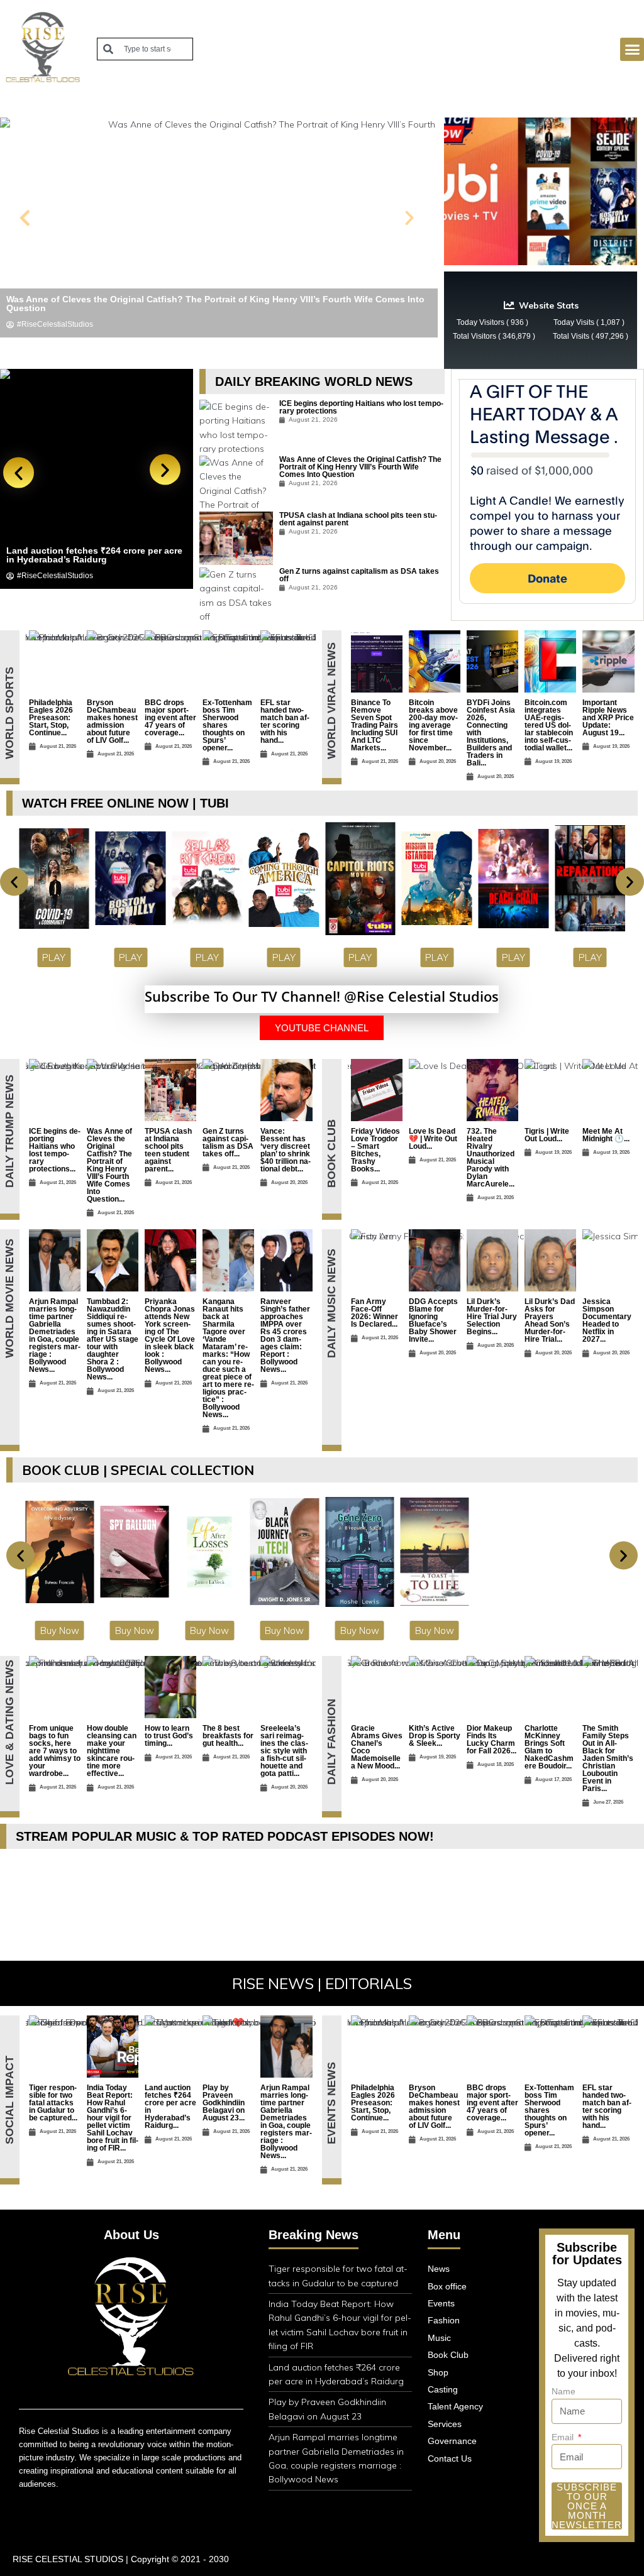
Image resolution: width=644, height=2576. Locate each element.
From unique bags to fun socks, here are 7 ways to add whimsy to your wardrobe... (55, 1751)
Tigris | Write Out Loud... (547, 1135)
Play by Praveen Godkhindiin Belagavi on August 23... (224, 2103)
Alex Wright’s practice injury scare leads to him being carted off (143, 308)
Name (563, 2391)
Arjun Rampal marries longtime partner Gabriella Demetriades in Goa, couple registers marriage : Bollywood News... (55, 1335)
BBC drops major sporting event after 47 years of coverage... (170, 718)
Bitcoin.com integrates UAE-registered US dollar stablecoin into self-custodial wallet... (549, 725)
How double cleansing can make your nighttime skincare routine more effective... (112, 1751)
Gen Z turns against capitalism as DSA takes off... (228, 1143)
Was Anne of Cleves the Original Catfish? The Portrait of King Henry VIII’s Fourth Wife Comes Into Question (360, 467)
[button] (632, 50)
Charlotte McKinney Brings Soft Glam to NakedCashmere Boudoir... (549, 1747)
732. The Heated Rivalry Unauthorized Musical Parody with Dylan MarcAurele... (491, 1158)
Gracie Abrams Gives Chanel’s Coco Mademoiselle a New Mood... (377, 1747)
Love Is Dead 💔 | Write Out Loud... (433, 1139)
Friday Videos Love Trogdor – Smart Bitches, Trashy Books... (375, 1150)
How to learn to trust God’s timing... (169, 1736)
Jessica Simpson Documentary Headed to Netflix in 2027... (607, 1320)
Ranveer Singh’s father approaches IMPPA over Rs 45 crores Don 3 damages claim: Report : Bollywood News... (285, 1335)
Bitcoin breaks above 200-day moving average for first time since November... (433, 725)
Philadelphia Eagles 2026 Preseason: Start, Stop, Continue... (51, 718)
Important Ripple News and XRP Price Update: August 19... (608, 718)
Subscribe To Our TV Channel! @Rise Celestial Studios (322, 996)
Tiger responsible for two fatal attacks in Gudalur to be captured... (53, 2103)
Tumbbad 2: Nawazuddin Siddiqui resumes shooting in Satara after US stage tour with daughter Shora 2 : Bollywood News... (113, 1339)
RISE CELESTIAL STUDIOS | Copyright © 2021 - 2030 (121, 2559)
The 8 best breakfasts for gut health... (228, 1736)
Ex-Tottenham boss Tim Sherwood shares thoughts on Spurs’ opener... (227, 725)
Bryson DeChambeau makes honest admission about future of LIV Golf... (112, 721)
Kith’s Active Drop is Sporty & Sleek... (435, 1736)
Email (564, 2437)
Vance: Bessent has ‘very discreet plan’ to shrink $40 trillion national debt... (286, 1150)
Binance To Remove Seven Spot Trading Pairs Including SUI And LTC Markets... (375, 725)
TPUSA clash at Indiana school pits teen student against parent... (168, 1150)
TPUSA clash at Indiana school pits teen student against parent (358, 519)
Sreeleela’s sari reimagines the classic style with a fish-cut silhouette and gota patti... (284, 1751)
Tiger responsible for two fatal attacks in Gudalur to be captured (93, 555)
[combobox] (145, 49)
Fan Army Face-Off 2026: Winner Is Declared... (375, 1313)
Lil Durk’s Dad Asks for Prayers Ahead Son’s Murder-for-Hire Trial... (550, 1320)
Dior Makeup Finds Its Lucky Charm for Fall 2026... (491, 1740)
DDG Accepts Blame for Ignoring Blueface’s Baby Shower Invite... (433, 1320)
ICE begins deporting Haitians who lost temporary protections (361, 407)
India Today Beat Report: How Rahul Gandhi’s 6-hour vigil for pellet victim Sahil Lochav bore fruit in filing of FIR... (113, 2118)
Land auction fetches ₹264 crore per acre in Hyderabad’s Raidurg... (170, 2107)
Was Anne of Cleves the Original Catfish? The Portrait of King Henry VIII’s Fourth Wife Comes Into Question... (109, 1165)
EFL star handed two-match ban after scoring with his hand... (285, 721)
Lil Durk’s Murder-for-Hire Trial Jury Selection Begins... (492, 1317)
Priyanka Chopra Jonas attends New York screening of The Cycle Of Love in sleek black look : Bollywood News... (170, 1335)
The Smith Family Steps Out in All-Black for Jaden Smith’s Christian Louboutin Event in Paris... (608, 1758)
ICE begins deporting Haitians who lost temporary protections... (55, 1150)
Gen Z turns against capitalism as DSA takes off (359, 575)
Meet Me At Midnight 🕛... (606, 1135)
